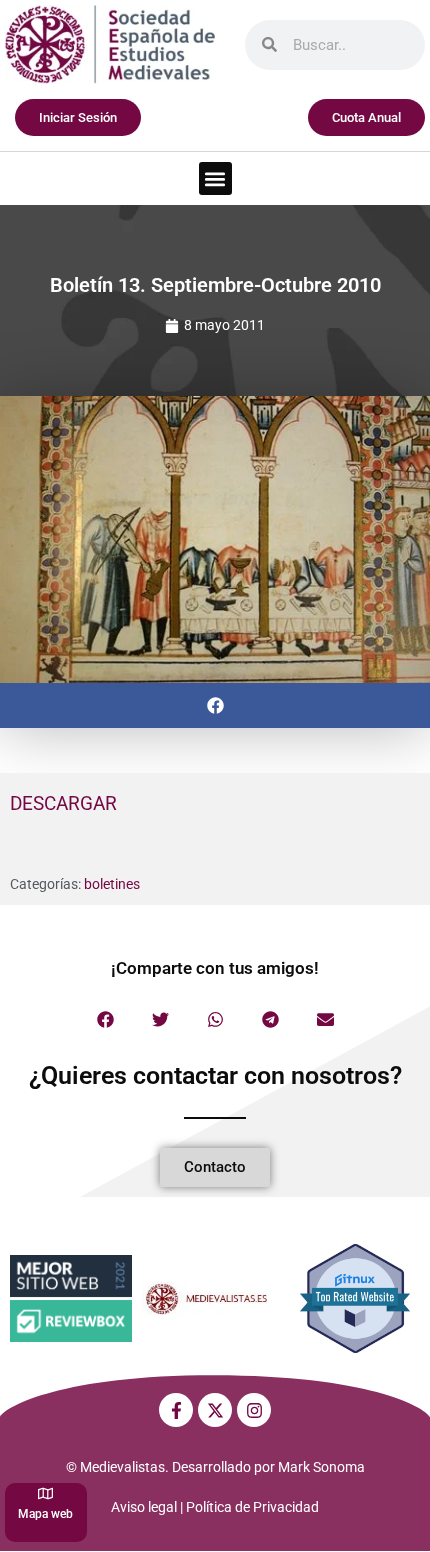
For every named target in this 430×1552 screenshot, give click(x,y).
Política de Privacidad (252, 1507)
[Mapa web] (45, 1493)
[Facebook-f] (176, 1410)
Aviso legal (144, 1507)
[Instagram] (254, 1410)
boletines (112, 884)
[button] (215, 178)
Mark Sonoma (321, 1467)
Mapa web (45, 1514)
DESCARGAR (63, 803)
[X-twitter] (215, 1410)
